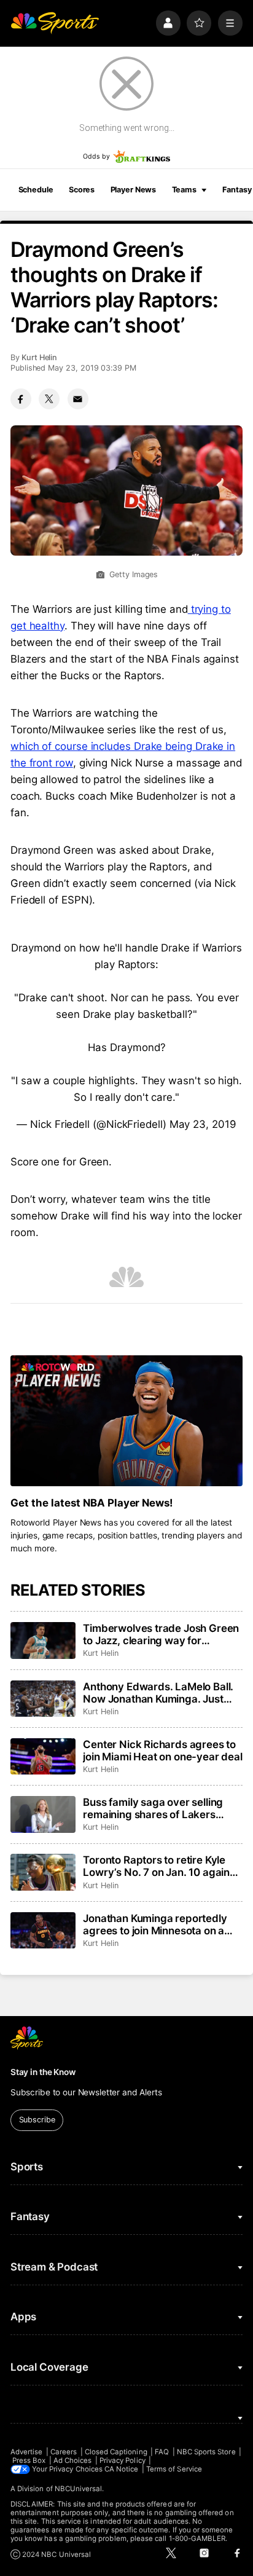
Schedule (36, 190)
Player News (134, 190)
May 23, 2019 (203, 1124)
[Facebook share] (21, 399)
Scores (82, 190)
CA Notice (122, 2469)
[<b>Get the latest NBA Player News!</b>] (126, 1421)
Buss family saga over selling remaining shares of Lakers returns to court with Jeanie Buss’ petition (153, 1808)
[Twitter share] (49, 399)
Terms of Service (174, 2469)
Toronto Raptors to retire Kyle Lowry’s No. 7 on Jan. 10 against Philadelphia (161, 1866)
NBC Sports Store (206, 2452)
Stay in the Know (43, 2072)
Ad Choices (73, 2460)
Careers (64, 2452)
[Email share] (78, 399)
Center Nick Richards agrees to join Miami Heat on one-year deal (163, 1751)
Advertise (27, 2452)
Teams (184, 190)
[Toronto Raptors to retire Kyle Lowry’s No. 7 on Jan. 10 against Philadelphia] (43, 1872)
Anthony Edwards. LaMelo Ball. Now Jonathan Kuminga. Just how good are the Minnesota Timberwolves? (158, 1693)
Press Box (29, 2460)
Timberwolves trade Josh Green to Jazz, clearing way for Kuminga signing (161, 1634)
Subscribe (37, 2120)
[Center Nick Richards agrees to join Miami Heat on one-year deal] (43, 1757)
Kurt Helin (39, 357)
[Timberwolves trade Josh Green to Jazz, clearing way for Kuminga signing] (43, 1641)
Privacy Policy (123, 2460)
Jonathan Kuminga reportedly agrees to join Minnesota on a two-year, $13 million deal (155, 1924)
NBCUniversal (79, 2489)
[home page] (55, 23)
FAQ (162, 2452)
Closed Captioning (116, 2452)
